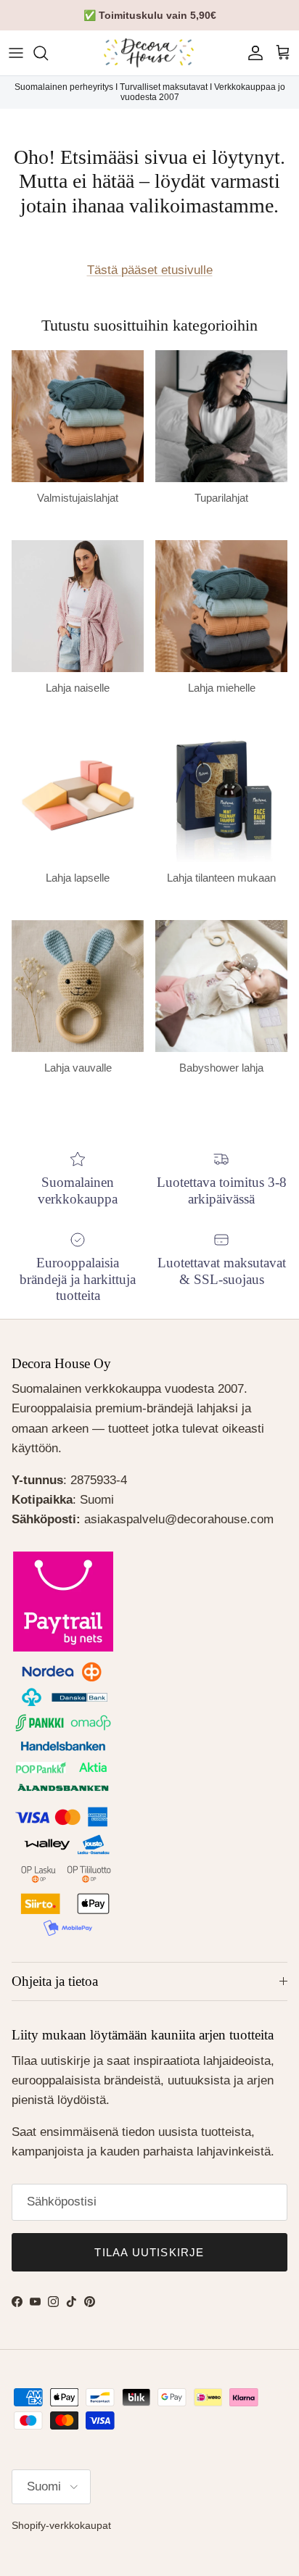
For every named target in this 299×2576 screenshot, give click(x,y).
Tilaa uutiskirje (149, 2252)
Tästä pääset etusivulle (150, 270)
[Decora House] (149, 53)
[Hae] (48, 53)
